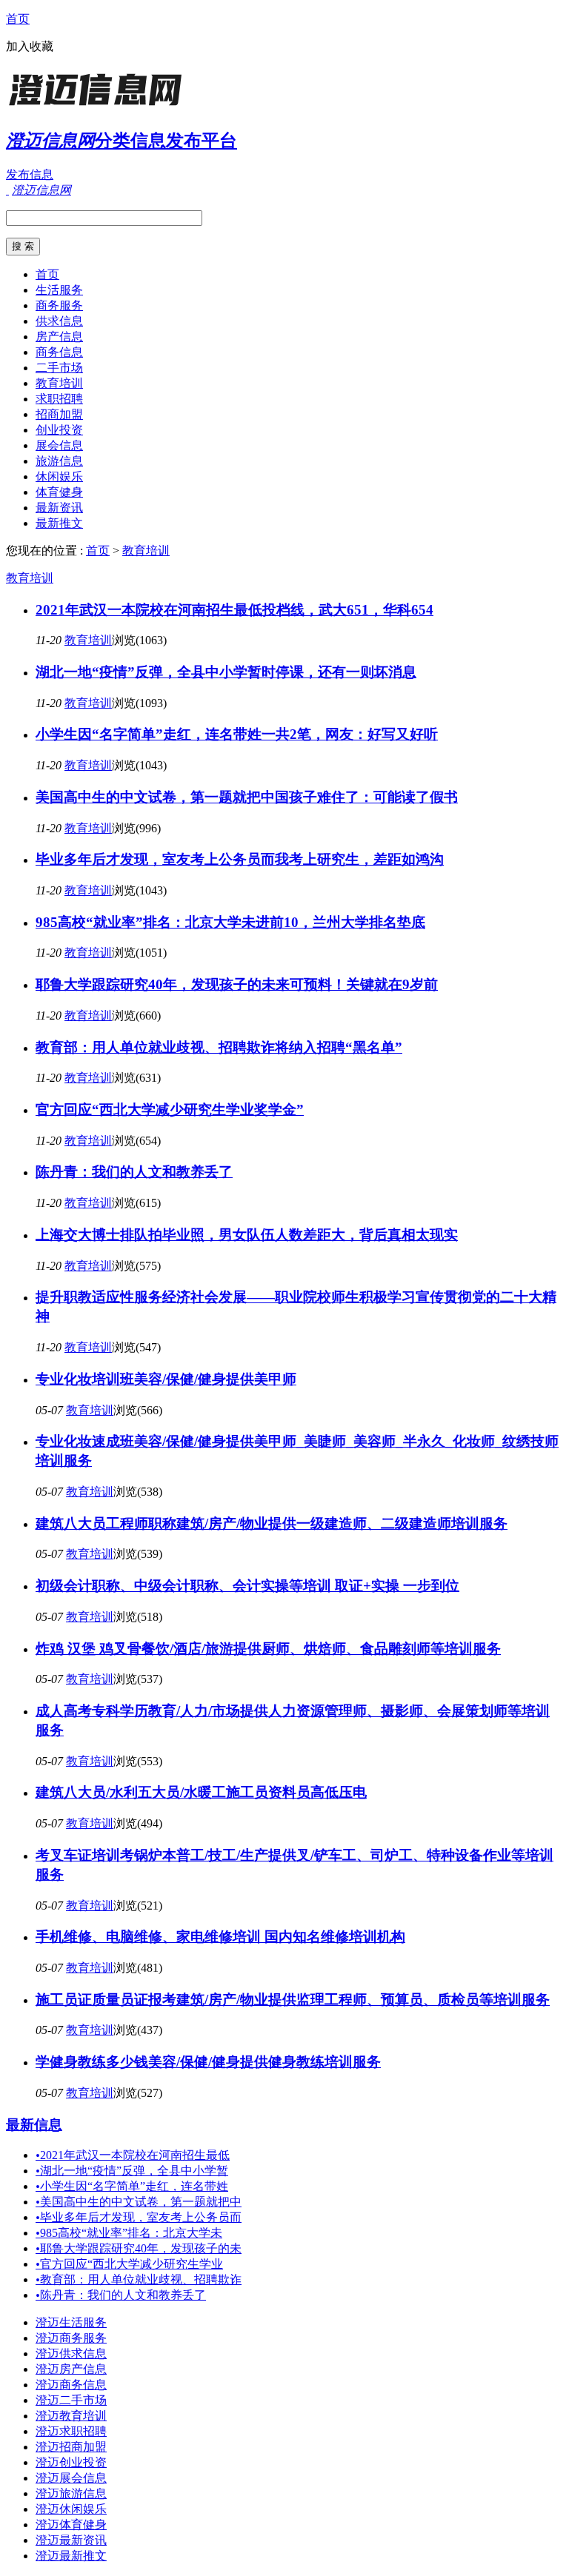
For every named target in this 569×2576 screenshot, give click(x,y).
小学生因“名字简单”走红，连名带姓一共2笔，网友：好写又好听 (237, 734)
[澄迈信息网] (99, 107)
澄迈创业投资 (71, 2462)
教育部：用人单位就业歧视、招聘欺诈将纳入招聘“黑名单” (219, 1047)
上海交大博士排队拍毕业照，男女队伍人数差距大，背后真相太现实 (247, 1235)
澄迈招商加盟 (71, 2447)
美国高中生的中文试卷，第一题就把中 (139, 2202)
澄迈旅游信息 (71, 2493)
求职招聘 (59, 399)
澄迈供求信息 (71, 2353)
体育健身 (59, 492)
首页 (18, 19)
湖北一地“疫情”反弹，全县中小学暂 (132, 2171)
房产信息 (59, 337)
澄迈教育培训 (71, 2416)
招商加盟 (59, 414)
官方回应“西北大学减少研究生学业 (129, 2264)
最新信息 (34, 2125)
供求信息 (59, 321)
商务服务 (59, 305)
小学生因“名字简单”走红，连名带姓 (132, 2186)
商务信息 (59, 352)
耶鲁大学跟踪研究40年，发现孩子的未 (139, 2248)
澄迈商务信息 (71, 2385)
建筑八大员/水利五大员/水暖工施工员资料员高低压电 (201, 1792)
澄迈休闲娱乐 (71, 2509)
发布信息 (30, 174)
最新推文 (59, 523)
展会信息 (59, 445)
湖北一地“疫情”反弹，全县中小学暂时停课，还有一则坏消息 (226, 672)
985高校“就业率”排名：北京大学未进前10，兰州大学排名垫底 (230, 922)
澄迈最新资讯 (71, 2540)
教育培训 (59, 383)
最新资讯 (59, 508)
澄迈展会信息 (71, 2478)
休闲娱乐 (59, 476)
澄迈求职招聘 (71, 2431)
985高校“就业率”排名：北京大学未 (129, 2233)
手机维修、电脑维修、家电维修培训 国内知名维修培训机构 (220, 1937)
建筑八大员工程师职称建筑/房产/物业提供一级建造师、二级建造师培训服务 (272, 1523)
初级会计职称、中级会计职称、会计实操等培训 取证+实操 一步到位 (247, 1586)
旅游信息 (59, 461)
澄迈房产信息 (71, 2369)
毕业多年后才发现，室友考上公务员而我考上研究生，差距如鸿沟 (240, 859)
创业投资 (59, 430)
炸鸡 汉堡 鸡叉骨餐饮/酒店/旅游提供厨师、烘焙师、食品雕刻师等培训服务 (268, 1649)
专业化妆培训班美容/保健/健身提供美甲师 (166, 1379)
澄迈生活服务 (71, 2322)
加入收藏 (30, 46)
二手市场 (59, 368)
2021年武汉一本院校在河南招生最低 (133, 2155)
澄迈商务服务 (71, 2338)
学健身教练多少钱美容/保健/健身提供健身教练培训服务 (208, 2062)
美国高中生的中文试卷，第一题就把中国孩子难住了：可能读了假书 (247, 797)
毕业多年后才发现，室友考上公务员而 (139, 2217)
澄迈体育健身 (71, 2525)
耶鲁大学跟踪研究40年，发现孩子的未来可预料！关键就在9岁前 (237, 984)
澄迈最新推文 (71, 2556)
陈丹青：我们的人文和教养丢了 (134, 1172)
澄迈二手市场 (71, 2400)
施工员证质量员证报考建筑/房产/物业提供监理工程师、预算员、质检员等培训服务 (293, 2000)
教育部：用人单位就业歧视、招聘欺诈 (139, 2279)
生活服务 (59, 290)
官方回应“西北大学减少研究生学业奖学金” (170, 1110)
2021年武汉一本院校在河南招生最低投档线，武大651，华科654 (234, 610)
